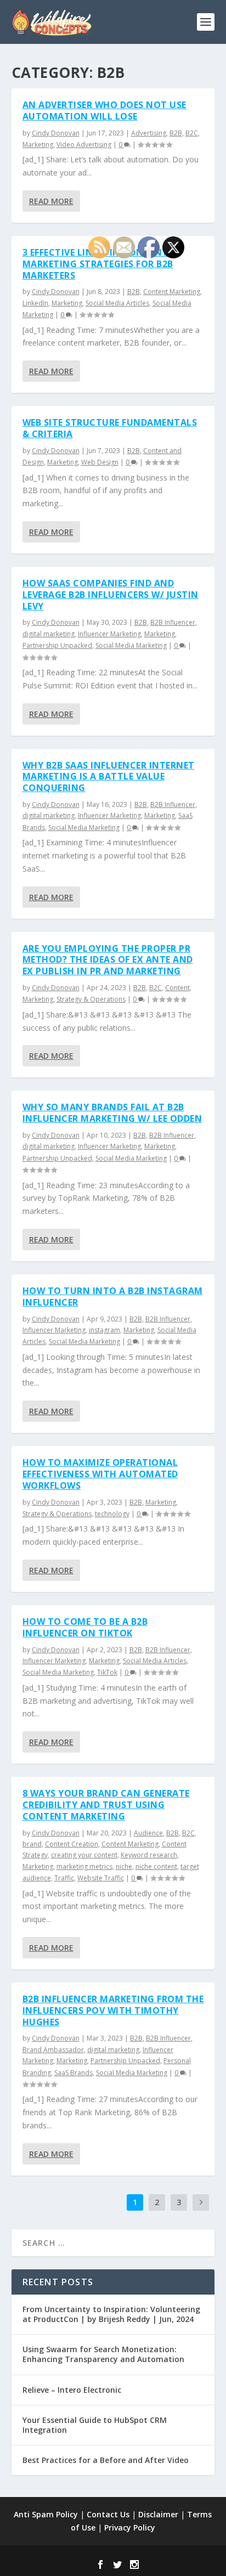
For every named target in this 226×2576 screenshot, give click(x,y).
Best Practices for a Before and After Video (106, 2460)
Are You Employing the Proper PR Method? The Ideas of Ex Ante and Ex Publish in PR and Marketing (108, 960)
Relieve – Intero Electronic (72, 2390)
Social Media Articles (117, 303)
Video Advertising (84, 145)
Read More (51, 201)
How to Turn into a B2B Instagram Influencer (113, 1297)
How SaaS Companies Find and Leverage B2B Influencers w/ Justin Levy (111, 595)
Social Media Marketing (131, 645)
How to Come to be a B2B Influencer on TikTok (85, 1627)
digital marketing (49, 634)
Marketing (38, 145)
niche (124, 1866)
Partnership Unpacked (57, 645)
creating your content (84, 1855)
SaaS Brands (74, 2073)
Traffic (64, 1878)
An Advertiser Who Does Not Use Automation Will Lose (104, 111)
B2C (192, 133)
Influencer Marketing (109, 634)
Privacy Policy (130, 2527)
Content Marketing (172, 292)
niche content (156, 1866)
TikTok (107, 1672)
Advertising (149, 133)
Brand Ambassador (53, 2050)
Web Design (100, 462)
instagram (104, 1330)
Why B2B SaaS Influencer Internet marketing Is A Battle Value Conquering (109, 777)
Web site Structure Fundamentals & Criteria (110, 428)
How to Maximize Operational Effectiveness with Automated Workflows (100, 1474)
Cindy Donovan (56, 133)
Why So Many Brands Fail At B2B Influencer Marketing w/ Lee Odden (112, 1113)
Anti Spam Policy (46, 2514)
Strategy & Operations (91, 999)
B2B (176, 133)
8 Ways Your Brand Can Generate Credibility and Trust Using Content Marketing (106, 1805)
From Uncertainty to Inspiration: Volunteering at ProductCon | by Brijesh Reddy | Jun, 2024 (111, 2314)
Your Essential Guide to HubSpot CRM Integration (95, 2425)
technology (112, 1514)
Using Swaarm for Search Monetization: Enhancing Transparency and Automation (103, 2354)
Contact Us (108, 2514)
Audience (148, 1833)
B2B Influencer (173, 622)
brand (32, 1844)
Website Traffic (101, 1878)
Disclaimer (158, 2514)
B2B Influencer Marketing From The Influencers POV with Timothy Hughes (113, 2010)
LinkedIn (35, 303)
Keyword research (149, 1855)
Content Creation (72, 1844)
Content (177, 988)
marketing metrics (84, 1866)
